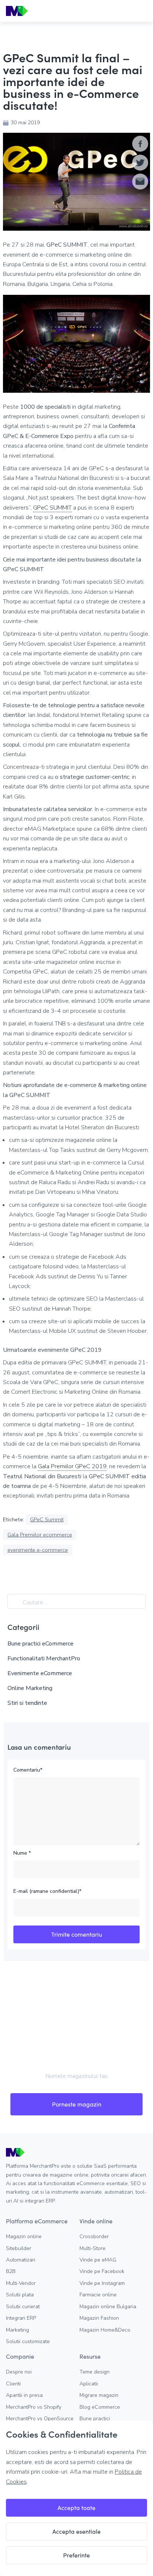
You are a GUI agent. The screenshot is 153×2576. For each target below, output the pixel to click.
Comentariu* (28, 1770)
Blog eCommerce (100, 2407)
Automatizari (21, 2260)
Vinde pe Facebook (102, 2271)
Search (17, 1603)
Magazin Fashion (99, 2318)
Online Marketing (30, 1688)
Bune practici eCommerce (40, 1644)
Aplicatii (89, 2384)
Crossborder (94, 2236)
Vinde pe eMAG (98, 2260)
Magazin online (24, 2236)
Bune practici (95, 2419)
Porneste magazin (77, 2104)
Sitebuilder (19, 2248)
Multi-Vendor (21, 2283)
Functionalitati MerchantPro (44, 1658)
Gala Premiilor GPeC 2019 (72, 1466)
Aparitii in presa (24, 2395)
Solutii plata (20, 2295)
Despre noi (19, 2372)
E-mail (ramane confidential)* (47, 1891)
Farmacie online (98, 2295)
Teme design (95, 2372)
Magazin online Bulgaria (108, 2307)
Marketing (17, 2330)
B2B (11, 2271)
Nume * (22, 1853)
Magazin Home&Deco (105, 2330)
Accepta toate (76, 2508)
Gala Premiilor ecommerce (40, 1535)
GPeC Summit (47, 1519)
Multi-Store (92, 2248)
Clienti (13, 2384)
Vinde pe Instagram (102, 2283)
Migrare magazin (99, 2395)
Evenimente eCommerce (40, 1673)
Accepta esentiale (76, 2531)
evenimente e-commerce (38, 1550)
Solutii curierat (23, 2307)
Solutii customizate (28, 2341)
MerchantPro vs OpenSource (40, 2419)
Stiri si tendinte (27, 1703)
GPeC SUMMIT (52, 508)
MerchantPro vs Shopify (34, 2407)
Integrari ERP (21, 2318)
